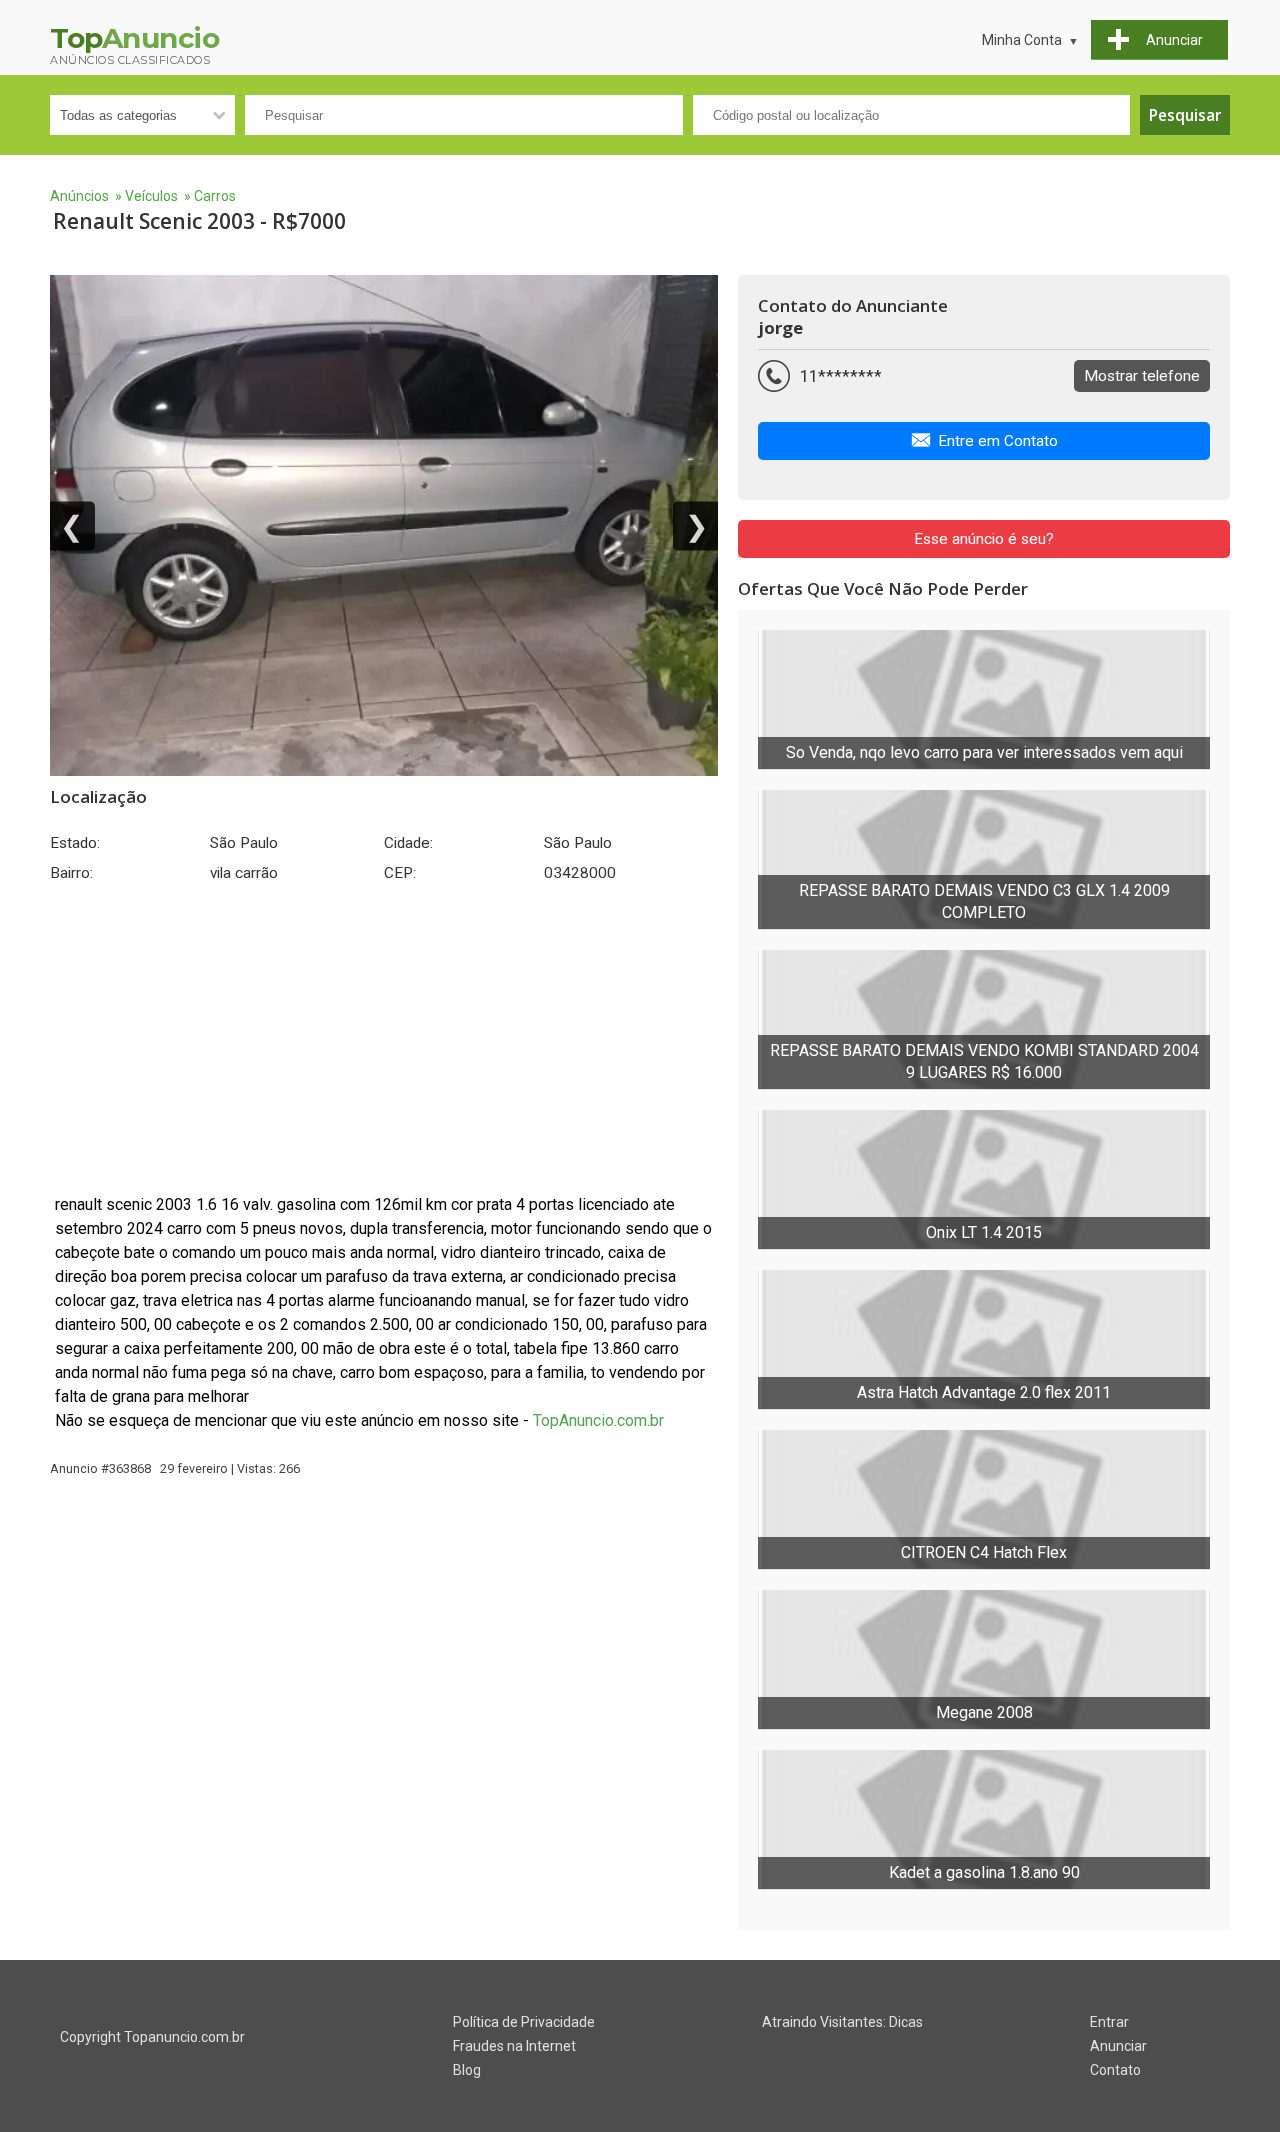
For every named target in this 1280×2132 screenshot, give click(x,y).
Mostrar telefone (1142, 376)
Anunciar (1118, 2046)
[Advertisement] (384, 1038)
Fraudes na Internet (514, 2046)
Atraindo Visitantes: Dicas (842, 2022)
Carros (215, 196)
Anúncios (79, 196)
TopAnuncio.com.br (598, 1420)
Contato (1115, 2070)
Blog (467, 2070)
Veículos (151, 196)
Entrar (1109, 2022)
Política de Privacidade (524, 2022)
